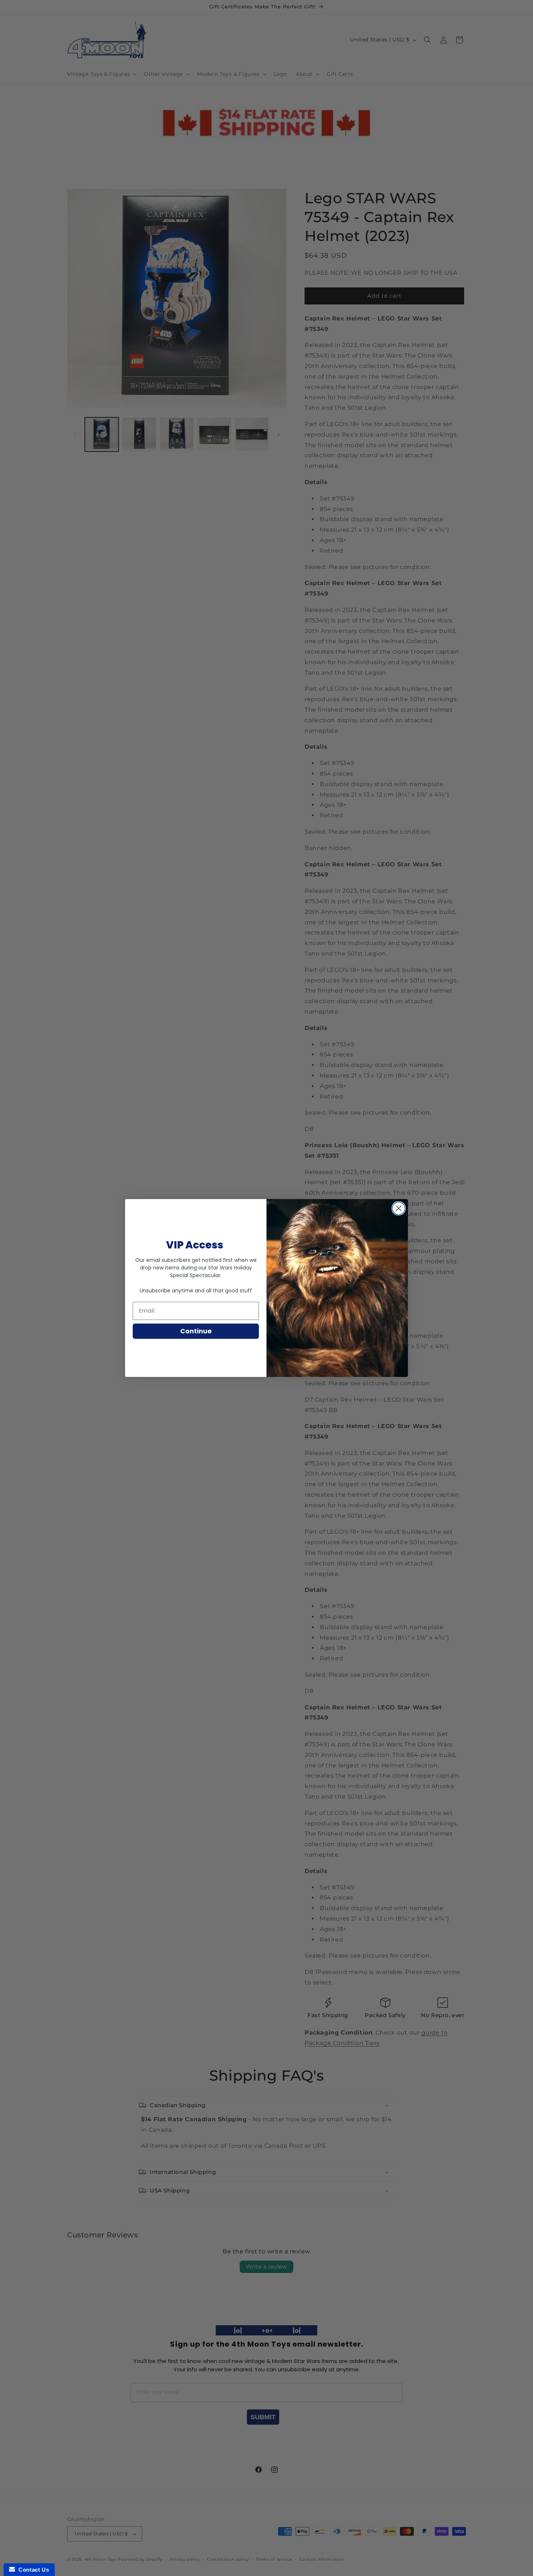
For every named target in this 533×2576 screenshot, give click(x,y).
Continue (196, 1331)
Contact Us (32, 2570)
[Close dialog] (399, 1208)
